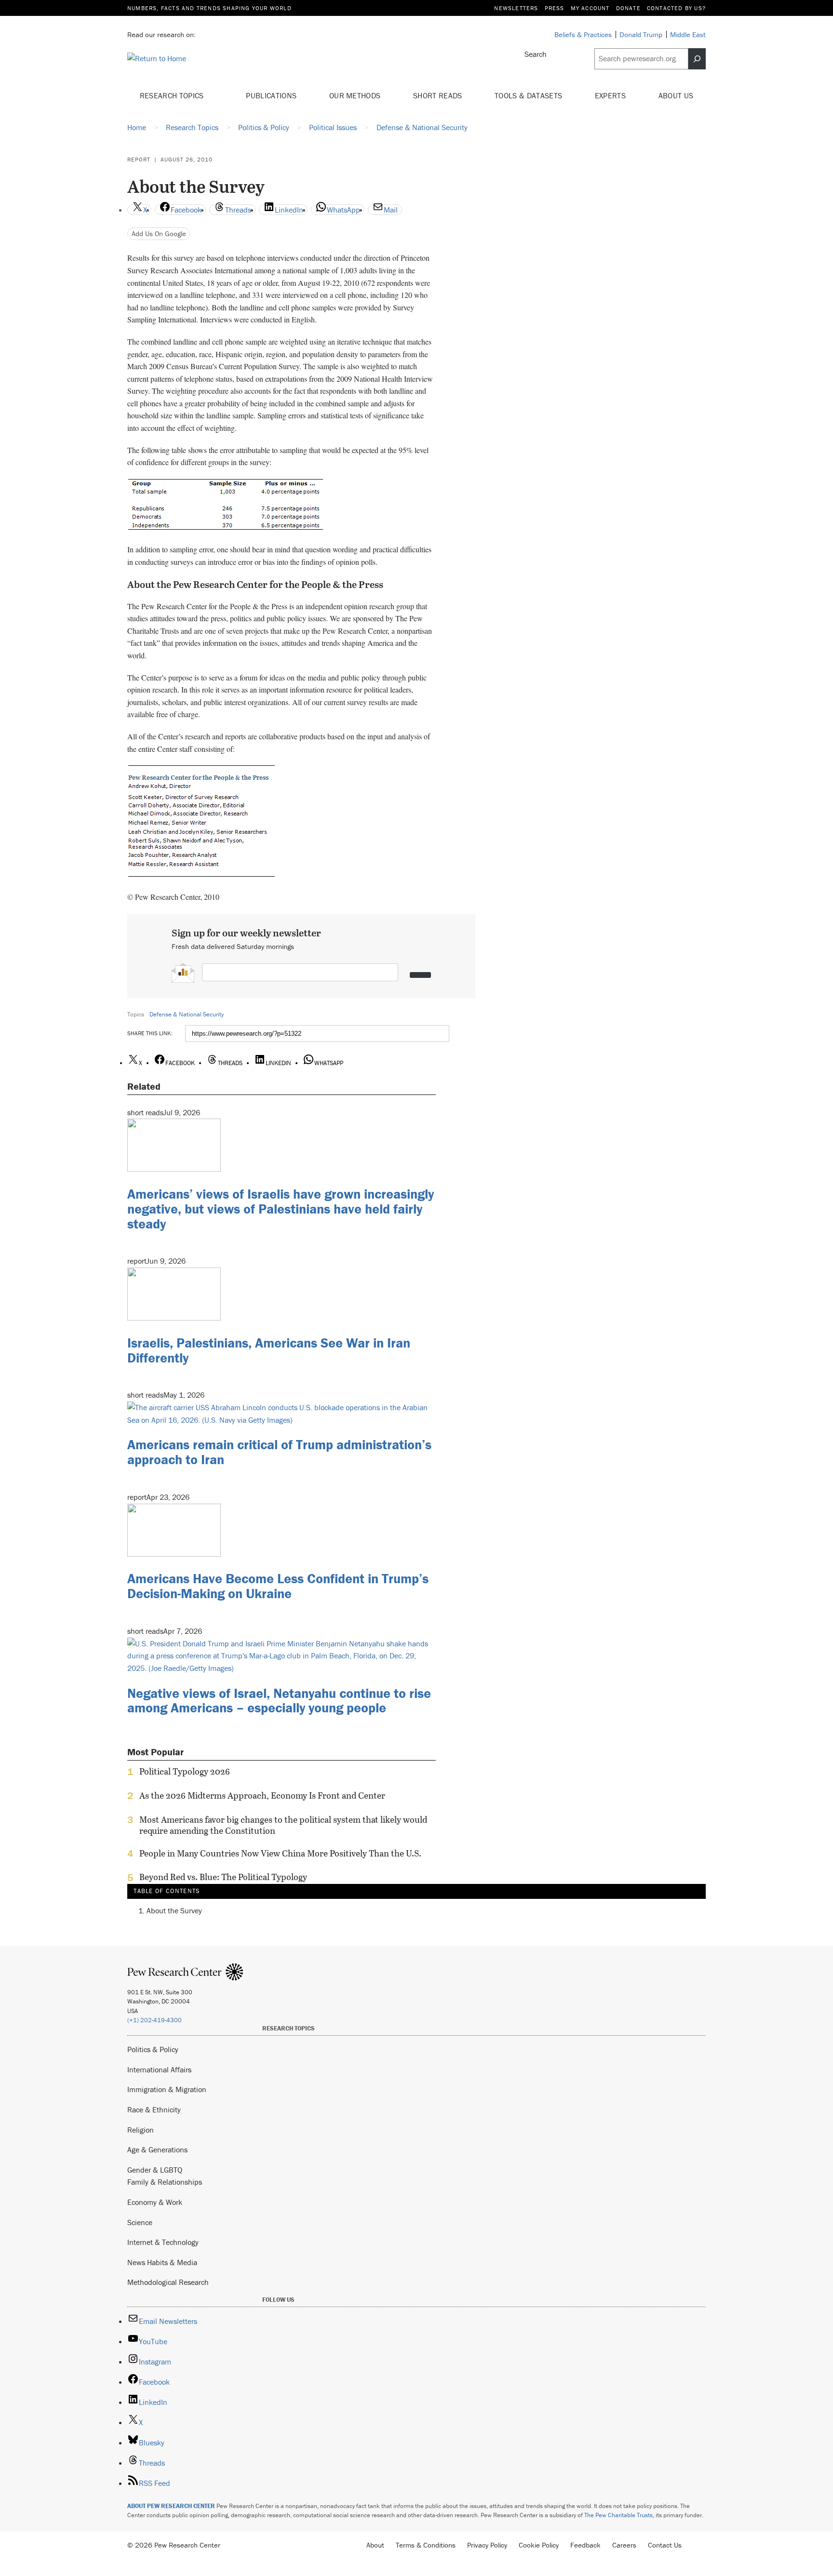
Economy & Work (155, 2202)
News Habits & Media (162, 2262)
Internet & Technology (163, 2242)
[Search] (697, 59)
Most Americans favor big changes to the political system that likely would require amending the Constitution (283, 1825)
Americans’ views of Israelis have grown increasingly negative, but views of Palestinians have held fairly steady (281, 1209)
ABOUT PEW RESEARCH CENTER (171, 2506)
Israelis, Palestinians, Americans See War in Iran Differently (269, 1350)
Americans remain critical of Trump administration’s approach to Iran (279, 1452)
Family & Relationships (165, 2182)
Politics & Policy (153, 2049)
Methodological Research (168, 2282)
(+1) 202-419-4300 (155, 2020)
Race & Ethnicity (154, 2109)
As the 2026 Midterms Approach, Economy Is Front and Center (262, 1796)
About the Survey (174, 1910)
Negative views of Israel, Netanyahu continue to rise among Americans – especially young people (279, 1701)
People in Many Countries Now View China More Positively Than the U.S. (280, 1854)
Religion (141, 2130)
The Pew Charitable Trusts (618, 2515)
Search (536, 54)
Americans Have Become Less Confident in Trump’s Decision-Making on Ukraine (278, 1586)
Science (140, 2222)
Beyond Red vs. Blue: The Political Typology (223, 1877)
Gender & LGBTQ (155, 2170)
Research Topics (173, 95)
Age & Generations (157, 2149)
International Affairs (159, 2069)
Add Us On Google (159, 234)
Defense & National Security (187, 1014)
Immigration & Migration (167, 2089)
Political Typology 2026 (185, 1772)
